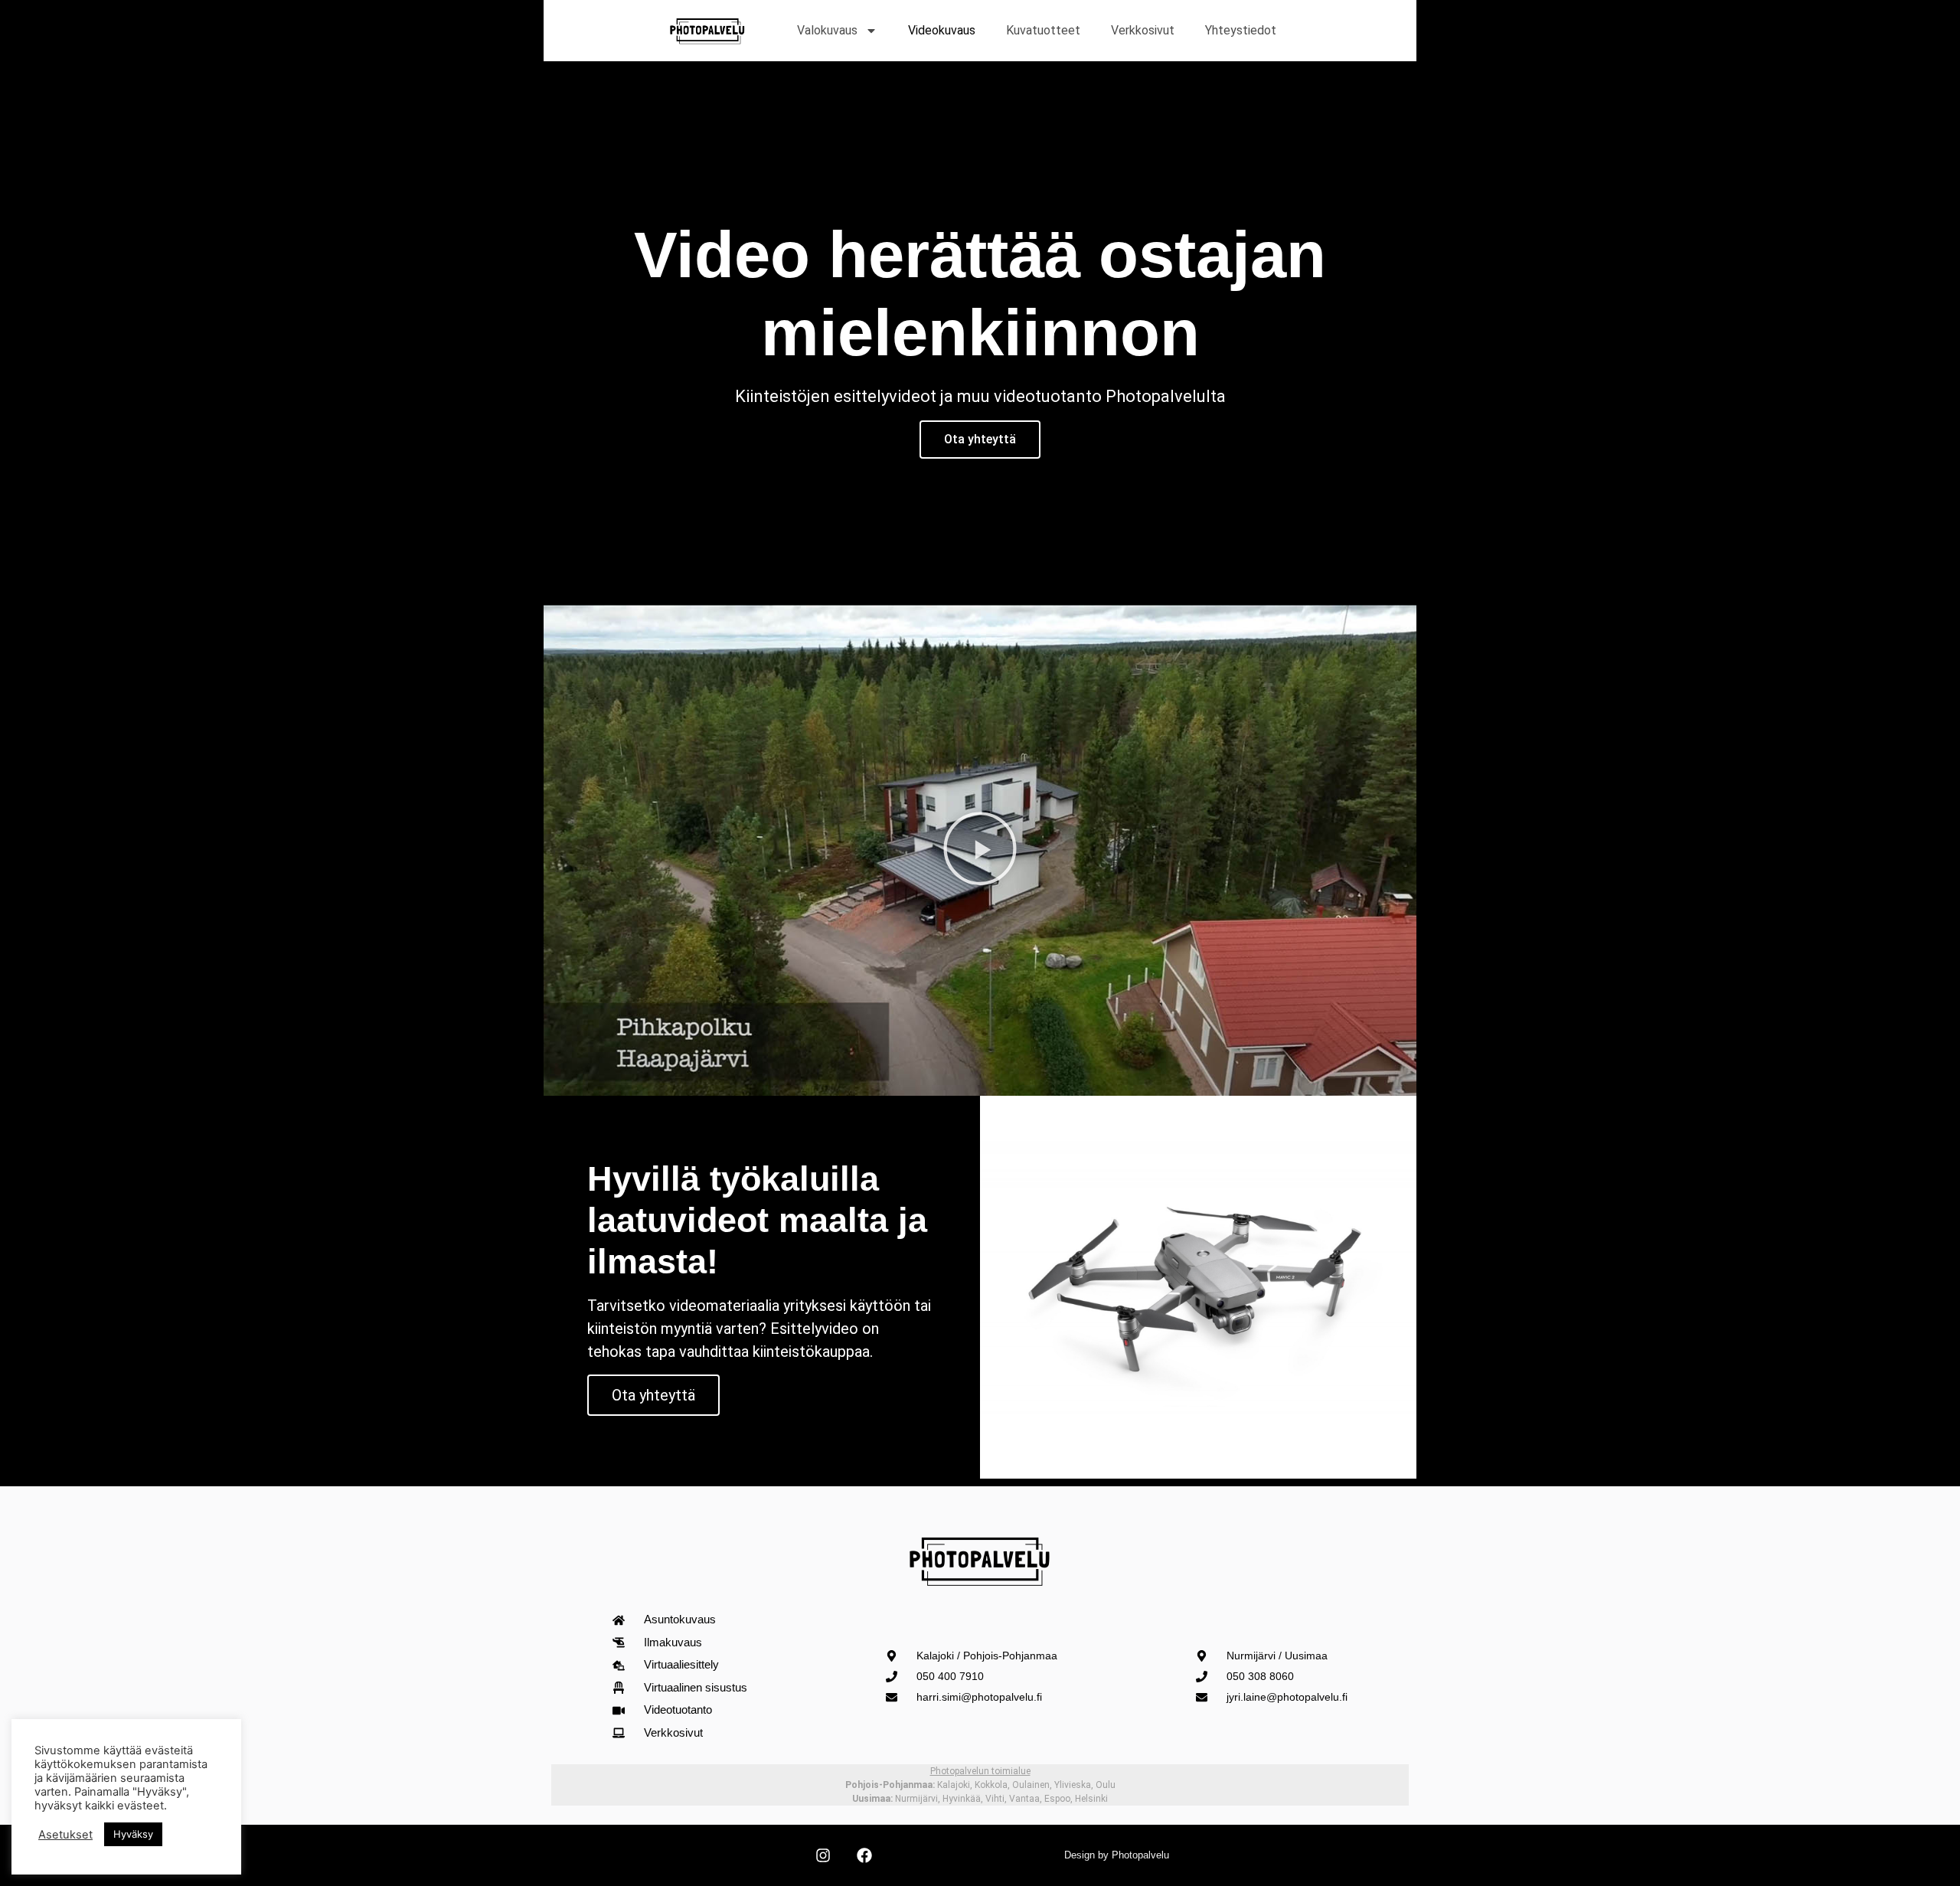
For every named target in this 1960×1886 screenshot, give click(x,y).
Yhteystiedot (1241, 30)
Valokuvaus (827, 30)
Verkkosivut (1143, 30)
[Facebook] (864, 1855)
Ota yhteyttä (980, 439)
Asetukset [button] (65, 1835)
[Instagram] (823, 1855)
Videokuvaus (942, 30)
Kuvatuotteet (1043, 30)
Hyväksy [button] (133, 1834)
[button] (980, 851)
